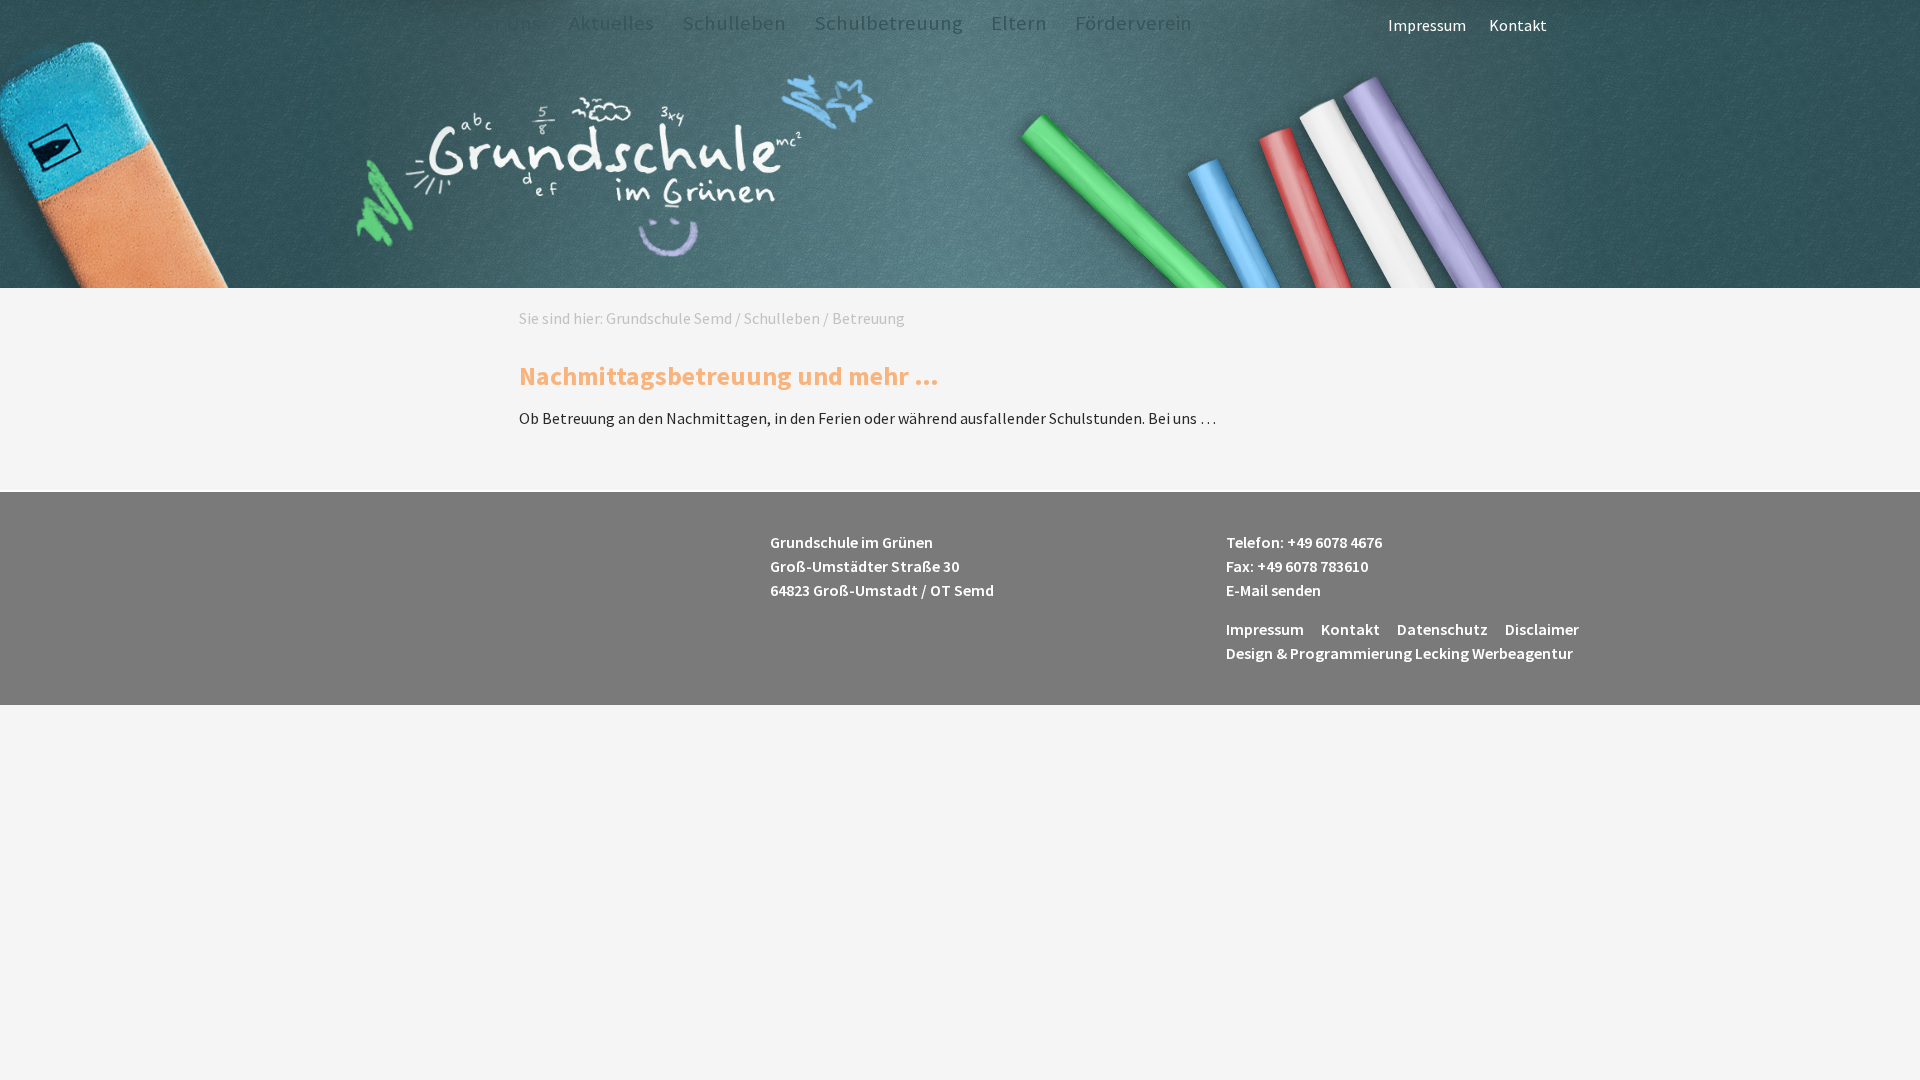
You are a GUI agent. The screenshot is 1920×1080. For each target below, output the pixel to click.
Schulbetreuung (888, 23)
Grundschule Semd (612, 169)
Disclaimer (1542, 629)
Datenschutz (1442, 629)
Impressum (1427, 25)
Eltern (1019, 23)
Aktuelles (611, 23)
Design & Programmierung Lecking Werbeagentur (1399, 653)
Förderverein (1133, 23)
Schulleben (734, 23)
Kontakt (1518, 25)
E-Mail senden (1273, 590)
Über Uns (499, 23)
